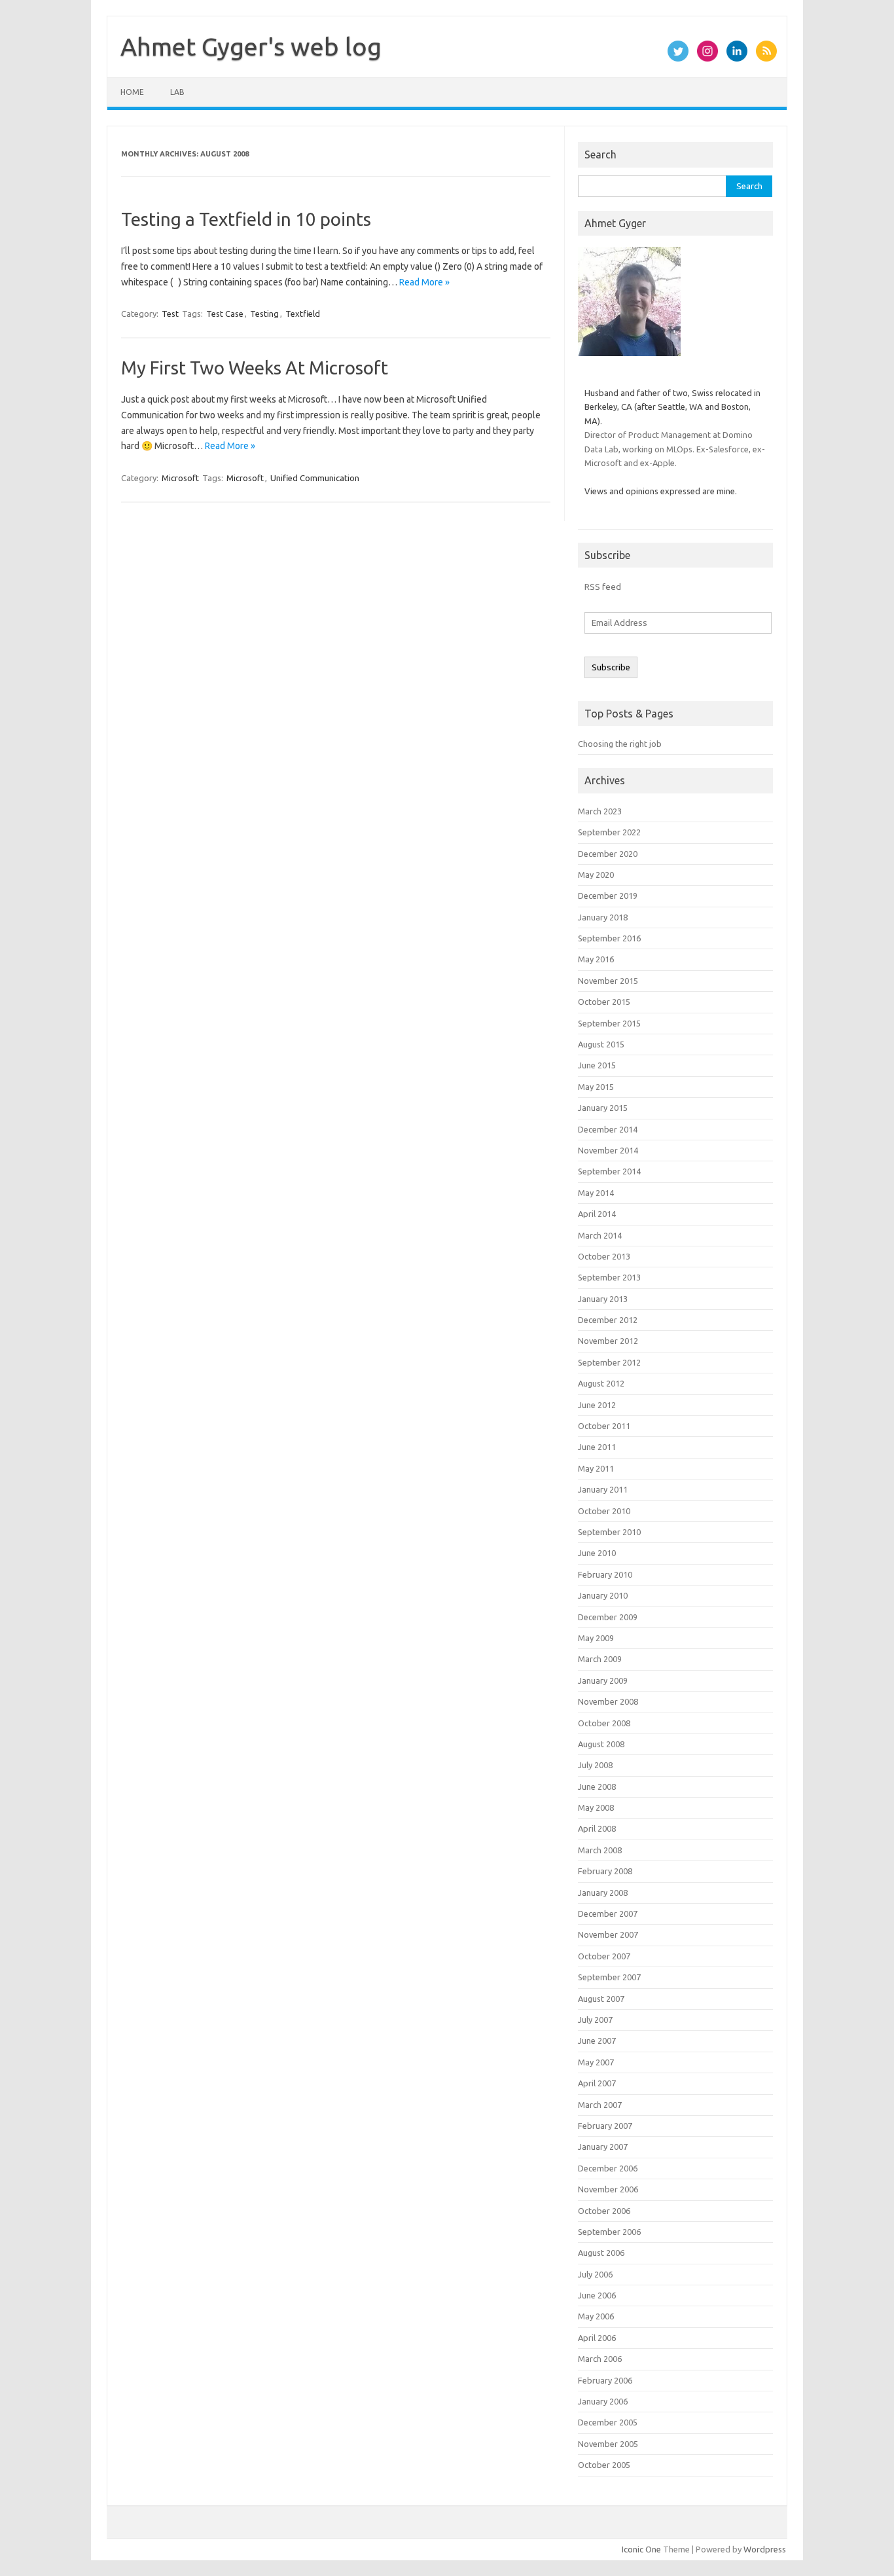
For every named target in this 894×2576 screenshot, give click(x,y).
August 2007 (601, 1999)
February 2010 (605, 1574)
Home (132, 92)
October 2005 (604, 2465)
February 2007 (605, 2126)
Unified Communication (315, 478)
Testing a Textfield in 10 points (246, 219)
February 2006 (605, 2380)
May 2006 (596, 2316)
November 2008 (608, 1701)
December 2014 (608, 1129)
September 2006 (609, 2232)
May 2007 (596, 2062)
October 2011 (604, 1426)
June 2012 (597, 1405)
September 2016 (609, 938)
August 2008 (601, 1744)
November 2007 (608, 1934)
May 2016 (596, 959)
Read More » (424, 282)
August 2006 (601, 2253)
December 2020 (608, 854)
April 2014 (597, 1214)
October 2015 (604, 1002)
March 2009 (600, 1659)
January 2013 (603, 1299)
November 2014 (608, 1150)
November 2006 (608, 2189)
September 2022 (609, 832)
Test (170, 314)
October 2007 (604, 1956)
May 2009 (596, 1638)
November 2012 (608, 1341)
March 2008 (600, 1850)
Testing (264, 314)
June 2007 (597, 2041)
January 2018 (603, 917)
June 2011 (597, 1447)
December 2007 (608, 1914)
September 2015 (609, 1023)
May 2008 (596, 1807)
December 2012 (608, 1320)
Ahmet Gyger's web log (251, 46)
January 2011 (603, 1489)
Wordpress (765, 2549)
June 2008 (597, 1787)
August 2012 (601, 1383)
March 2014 (600, 1235)
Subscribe (611, 667)
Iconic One (641, 2549)
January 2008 (603, 1893)
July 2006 (595, 2274)
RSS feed (603, 587)
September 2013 (609, 1277)
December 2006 (608, 2168)
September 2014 (609, 1171)
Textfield (303, 314)
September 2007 (609, 1977)
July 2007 (595, 2020)
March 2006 (600, 2359)
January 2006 (603, 2401)
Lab (177, 92)
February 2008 (605, 1871)
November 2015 (608, 981)
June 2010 (597, 1553)
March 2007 (600, 2105)
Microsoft (180, 478)
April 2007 (597, 2083)
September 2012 (609, 1362)
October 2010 (604, 1511)
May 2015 (596, 1087)
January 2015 (603, 1108)
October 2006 (604, 2211)
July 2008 (595, 1765)
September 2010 (609, 1532)
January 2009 (603, 1680)
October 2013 (604, 1256)
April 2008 (597, 1828)
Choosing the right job (620, 744)
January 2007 (603, 2147)
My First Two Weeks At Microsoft (255, 368)
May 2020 (596, 875)
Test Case (225, 314)
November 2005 (608, 2444)
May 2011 (596, 1468)
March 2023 (600, 811)
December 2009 (608, 1617)
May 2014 (596, 1193)
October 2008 (604, 1723)
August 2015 (601, 1044)
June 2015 (597, 1065)
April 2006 (597, 2338)
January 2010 (603, 1595)
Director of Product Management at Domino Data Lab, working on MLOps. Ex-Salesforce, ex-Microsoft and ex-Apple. (675, 449)
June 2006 (597, 2295)
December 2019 (608, 896)
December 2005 (608, 2422)
